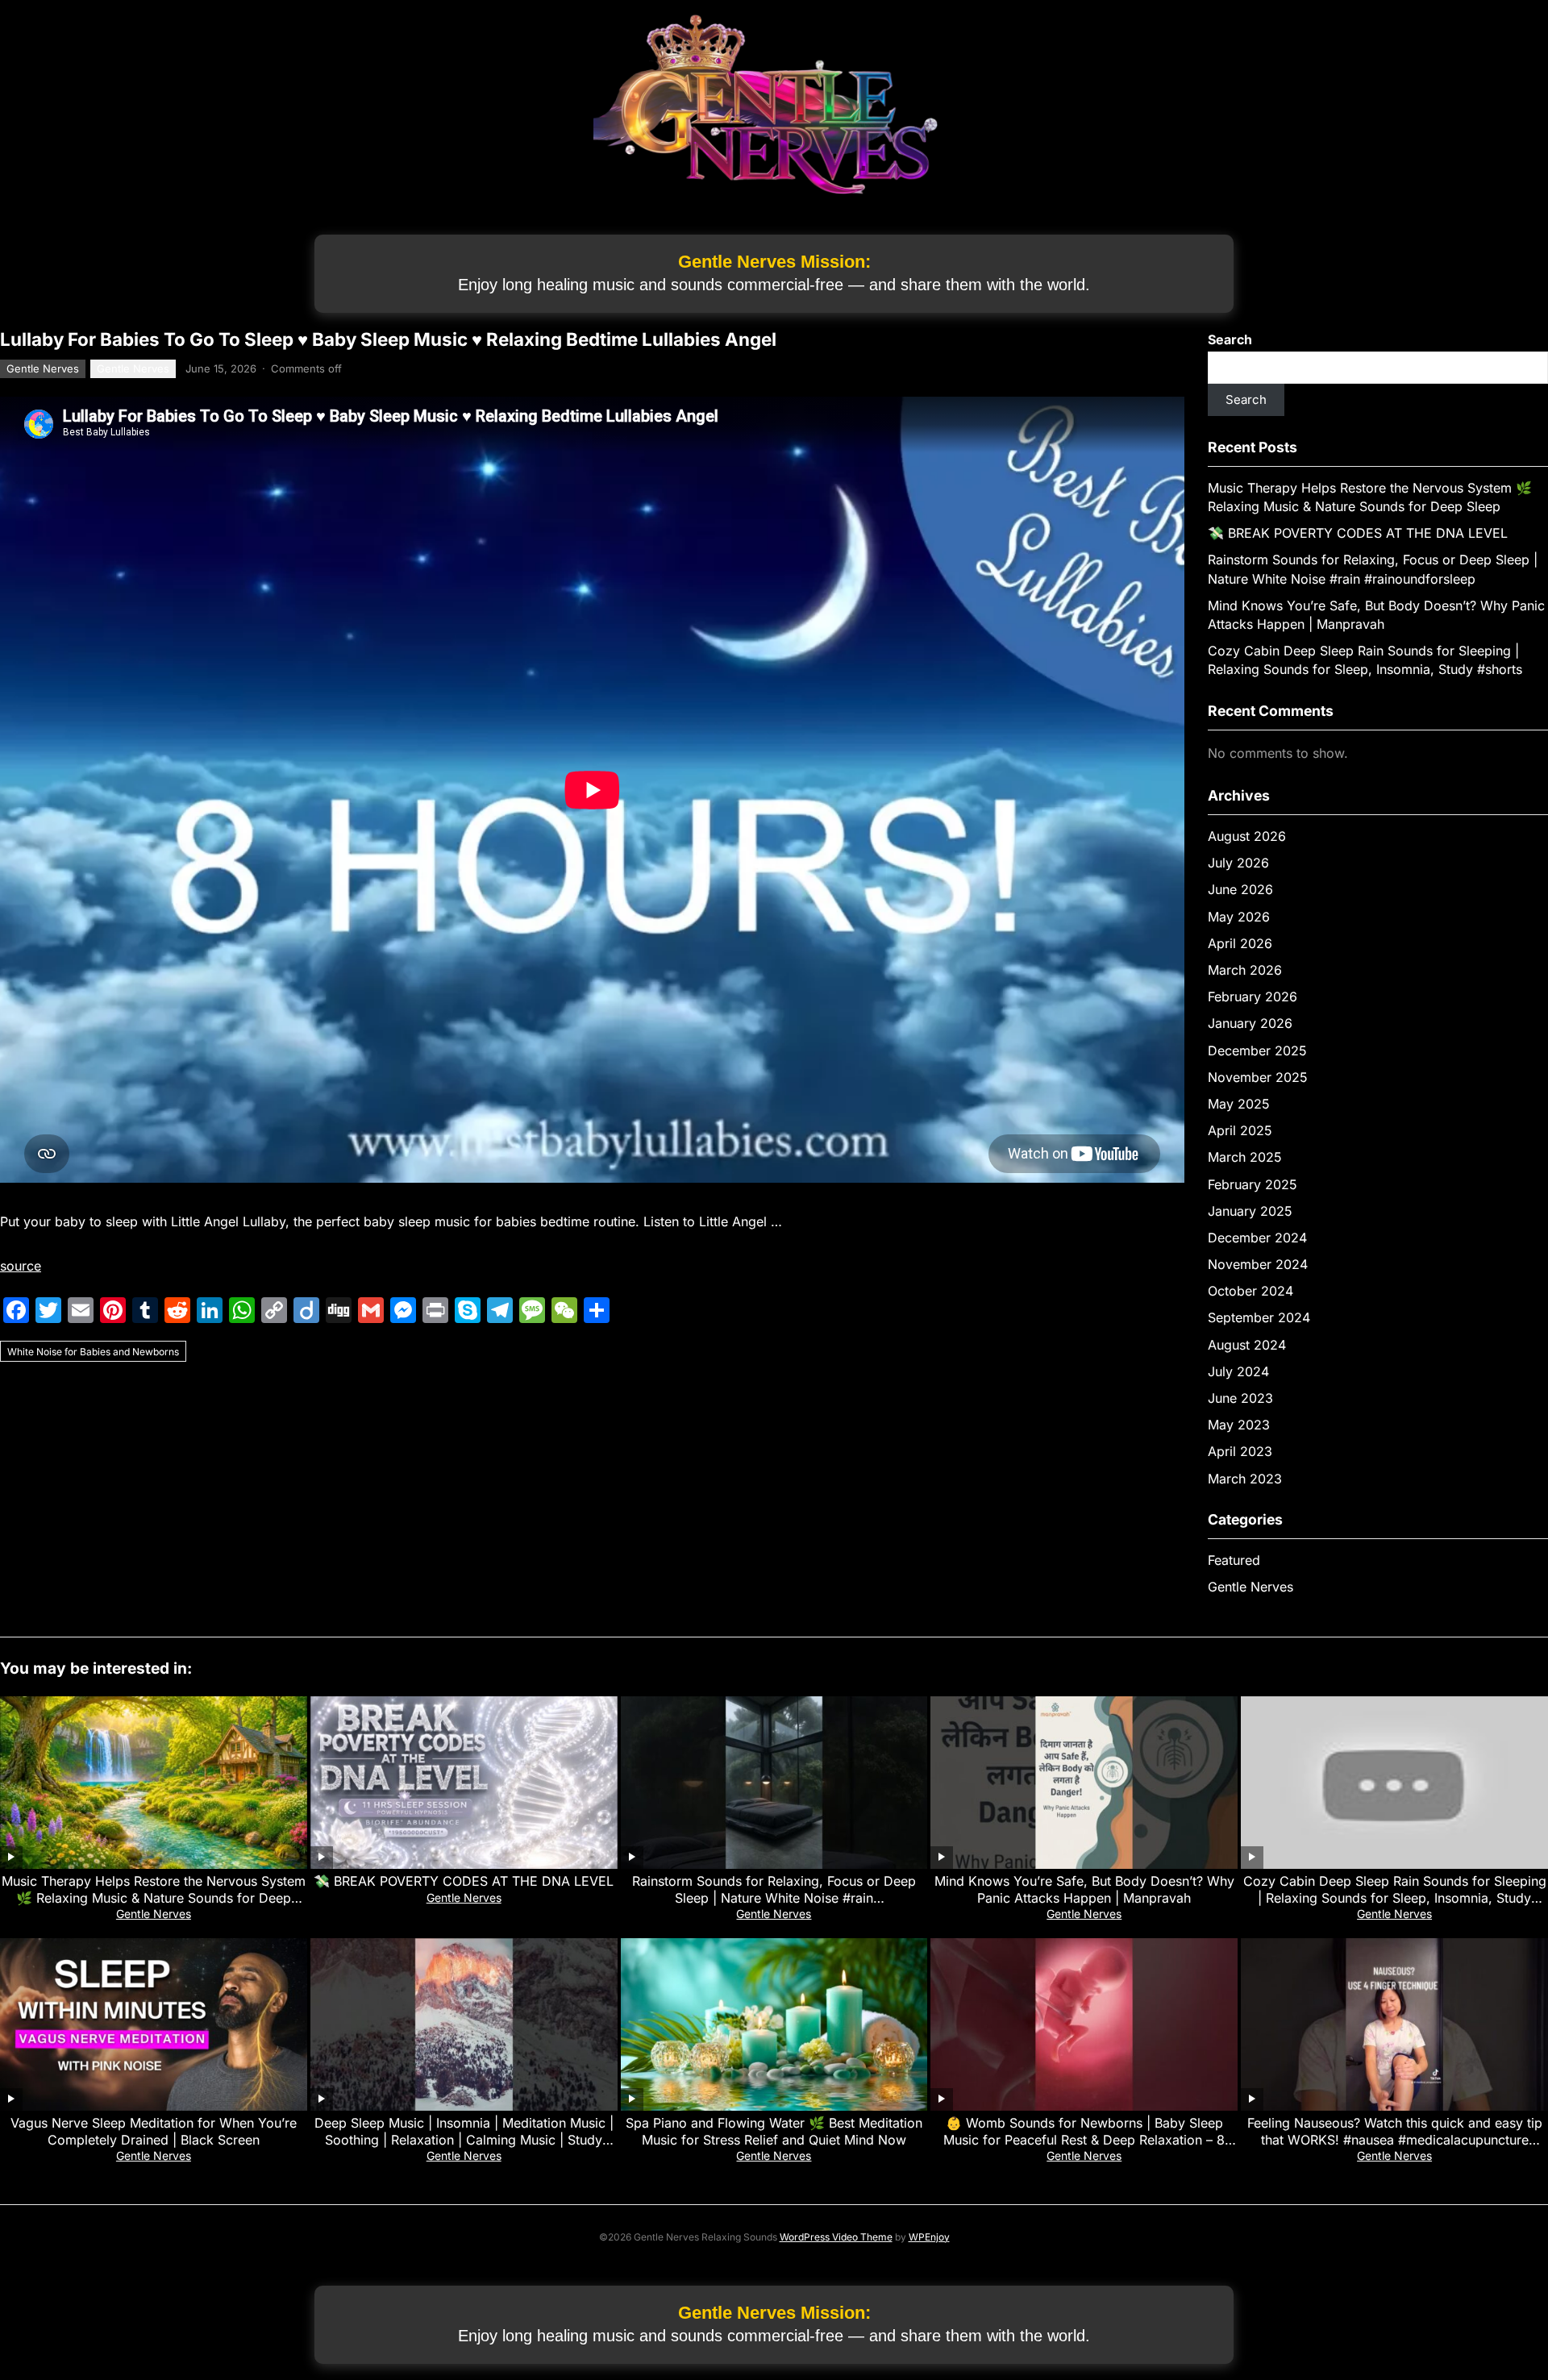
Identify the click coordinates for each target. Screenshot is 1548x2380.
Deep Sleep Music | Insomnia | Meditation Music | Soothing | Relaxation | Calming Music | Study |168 (464, 2140)
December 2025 (1257, 1051)
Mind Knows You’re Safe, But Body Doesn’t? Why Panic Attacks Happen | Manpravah (1084, 1889)
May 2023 (1239, 1425)
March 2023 (1245, 1479)
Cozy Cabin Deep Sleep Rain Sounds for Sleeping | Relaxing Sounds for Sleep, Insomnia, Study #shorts (1395, 1898)
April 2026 (1240, 943)
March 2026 (1245, 970)
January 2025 (1250, 1211)
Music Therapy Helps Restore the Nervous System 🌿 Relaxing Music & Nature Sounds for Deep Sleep (154, 1898)
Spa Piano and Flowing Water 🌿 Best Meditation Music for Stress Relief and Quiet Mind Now (774, 2131)
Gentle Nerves (43, 368)
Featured (1234, 1560)
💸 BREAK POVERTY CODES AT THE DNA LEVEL (1358, 533)
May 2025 (1239, 1104)
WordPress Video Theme (836, 2237)
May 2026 (1239, 917)
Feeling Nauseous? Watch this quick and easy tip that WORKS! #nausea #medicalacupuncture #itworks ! (1395, 2140)
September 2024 (1259, 1317)
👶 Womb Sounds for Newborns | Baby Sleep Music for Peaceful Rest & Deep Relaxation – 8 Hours (1084, 2140)
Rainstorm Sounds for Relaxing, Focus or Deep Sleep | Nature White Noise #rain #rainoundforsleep (774, 1898)
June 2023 (1240, 1398)
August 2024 (1247, 1345)
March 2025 (1245, 1157)
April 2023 (1240, 1451)
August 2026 (1247, 836)
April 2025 (1240, 1130)
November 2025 (1258, 1077)
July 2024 (1238, 1371)
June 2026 (1240, 889)
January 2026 (1250, 1023)
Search (1230, 339)
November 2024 (1258, 1264)
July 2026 (1238, 863)
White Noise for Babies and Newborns (93, 1352)
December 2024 (1257, 1238)
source (21, 1266)
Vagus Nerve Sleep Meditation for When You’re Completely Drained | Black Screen (154, 2131)
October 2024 (1250, 1291)
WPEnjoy (929, 2237)
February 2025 (1253, 1184)
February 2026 (1253, 997)
